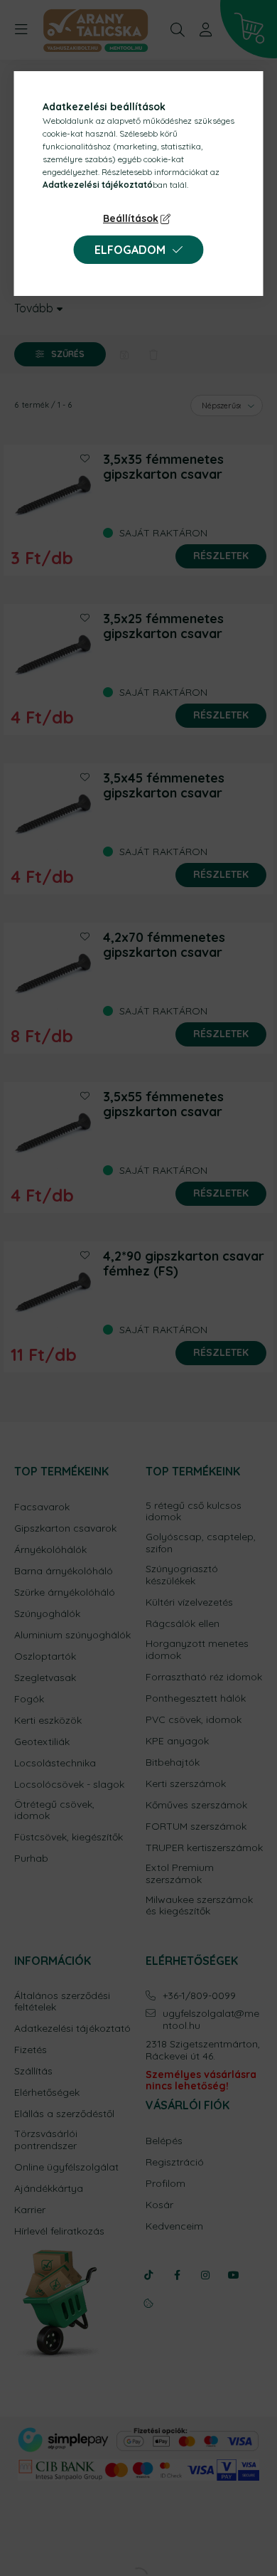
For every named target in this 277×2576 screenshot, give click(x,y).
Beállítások (131, 218)
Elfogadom (130, 250)
